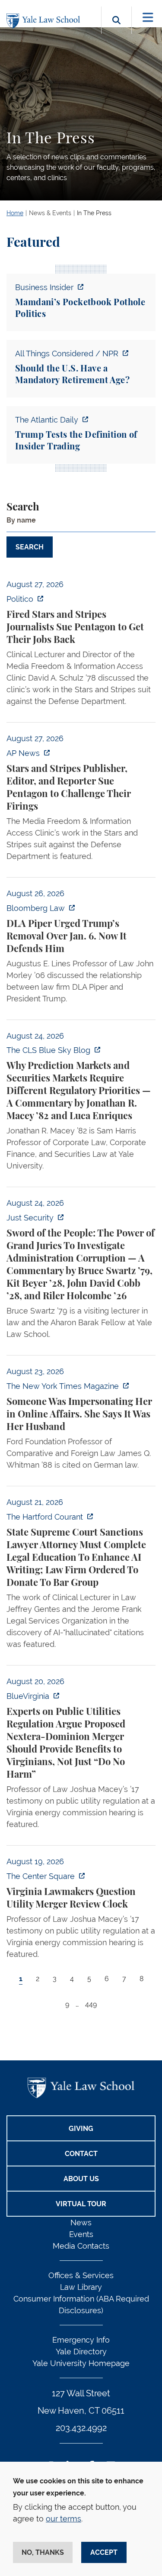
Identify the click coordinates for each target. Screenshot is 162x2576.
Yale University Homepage (81, 2363)
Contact (81, 2154)
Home (15, 213)
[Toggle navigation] (148, 18)
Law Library (81, 2287)
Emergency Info (81, 2340)
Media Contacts (81, 2246)
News (81, 2223)
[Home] (45, 21)
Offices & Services (81, 2275)
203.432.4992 (81, 2428)
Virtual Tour (81, 2204)
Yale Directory (81, 2352)
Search (23, 507)
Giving (81, 2129)
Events (81, 2234)
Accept (104, 2552)
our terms (64, 2519)
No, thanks (43, 2552)
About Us (81, 2179)
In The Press (94, 213)
